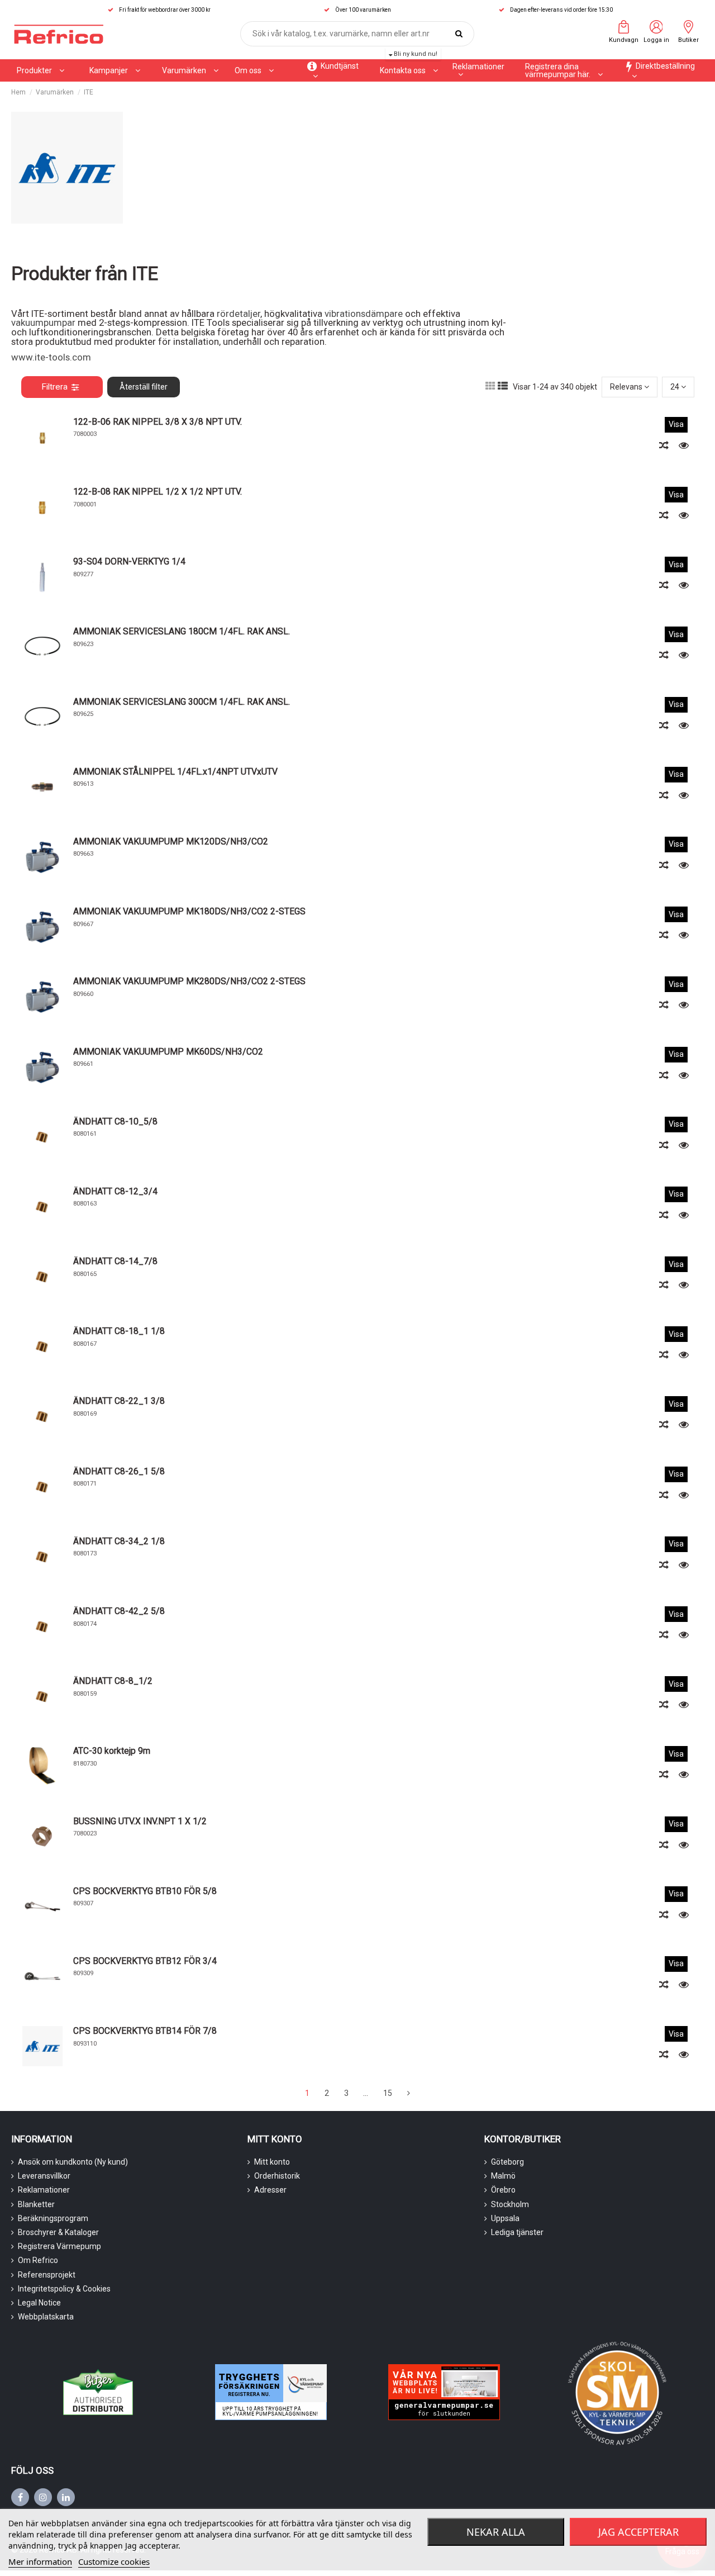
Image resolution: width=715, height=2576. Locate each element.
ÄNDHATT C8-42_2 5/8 (119, 1611)
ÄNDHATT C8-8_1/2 (113, 1681)
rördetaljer (239, 314)
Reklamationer (44, 2190)
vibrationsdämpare (365, 314)
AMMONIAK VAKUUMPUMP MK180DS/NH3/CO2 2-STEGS (189, 911)
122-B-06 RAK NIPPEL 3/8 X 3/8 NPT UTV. (158, 422)
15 (388, 2093)
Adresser (270, 2190)
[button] (115, 70)
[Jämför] (665, 445)
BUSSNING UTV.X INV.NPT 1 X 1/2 (140, 1821)
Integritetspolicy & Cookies (64, 2289)
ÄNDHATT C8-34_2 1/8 (119, 1541)
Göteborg (507, 2162)
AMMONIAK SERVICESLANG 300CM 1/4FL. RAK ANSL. (182, 702)
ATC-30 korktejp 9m (112, 1751)
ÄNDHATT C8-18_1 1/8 (119, 1331)
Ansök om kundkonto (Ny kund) (73, 2162)
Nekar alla (496, 2532)
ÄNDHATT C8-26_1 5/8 (119, 1471)
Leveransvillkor (44, 2176)
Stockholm (510, 2204)
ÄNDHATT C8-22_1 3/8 (119, 1401)
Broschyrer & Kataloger (58, 2232)
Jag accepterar (638, 2532)
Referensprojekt (47, 2275)
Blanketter (36, 2204)
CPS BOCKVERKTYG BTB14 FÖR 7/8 (145, 2031)
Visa (676, 424)
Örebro (503, 2190)
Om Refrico (38, 2260)
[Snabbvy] (684, 445)
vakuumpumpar (43, 322)
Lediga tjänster (517, 2232)
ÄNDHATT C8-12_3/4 (115, 1191)
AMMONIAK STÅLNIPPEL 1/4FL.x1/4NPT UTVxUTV (175, 772)
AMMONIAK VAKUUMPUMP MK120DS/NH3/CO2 (171, 841)
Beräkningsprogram (53, 2218)
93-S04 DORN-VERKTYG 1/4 (129, 561)
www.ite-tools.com (51, 357)
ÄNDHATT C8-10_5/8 (115, 1121)
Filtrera (54, 387)
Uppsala (505, 2218)
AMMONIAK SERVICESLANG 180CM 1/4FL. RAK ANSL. (182, 631)
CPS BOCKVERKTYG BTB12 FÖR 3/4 (145, 1961)
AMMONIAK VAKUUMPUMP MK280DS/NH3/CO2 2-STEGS (189, 981)
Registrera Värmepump (59, 2246)
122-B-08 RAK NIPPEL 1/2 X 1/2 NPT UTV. (158, 492)
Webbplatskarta (46, 2317)
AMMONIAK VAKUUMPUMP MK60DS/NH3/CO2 (168, 1052)
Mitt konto (272, 2162)
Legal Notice (39, 2303)
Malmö (503, 2176)
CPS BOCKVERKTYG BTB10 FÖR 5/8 (145, 1891)
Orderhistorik (277, 2176)
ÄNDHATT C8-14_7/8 (115, 1261)
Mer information (40, 2561)
